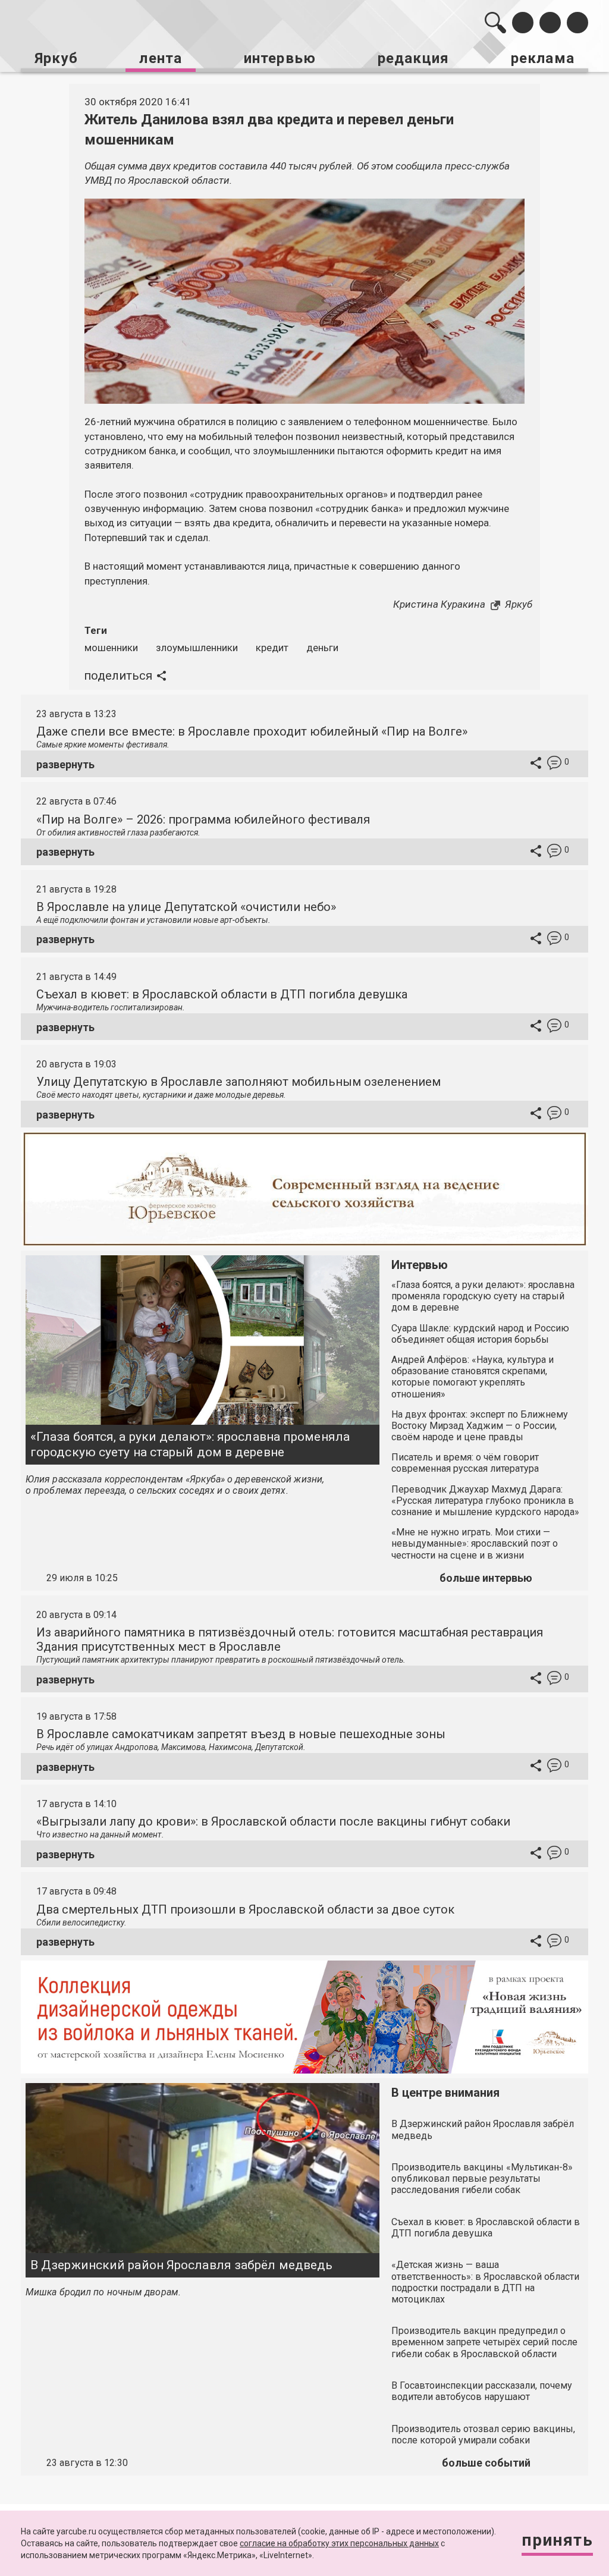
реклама (543, 58)
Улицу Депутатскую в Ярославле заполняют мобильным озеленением (238, 1082)
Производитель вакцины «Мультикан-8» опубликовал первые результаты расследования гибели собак (482, 2178)
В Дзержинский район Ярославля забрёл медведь (181, 2265)
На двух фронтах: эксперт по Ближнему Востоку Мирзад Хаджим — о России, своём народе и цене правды (480, 1426)
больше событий (486, 2463)
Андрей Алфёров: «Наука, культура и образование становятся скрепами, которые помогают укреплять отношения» (473, 1377)
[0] (554, 764)
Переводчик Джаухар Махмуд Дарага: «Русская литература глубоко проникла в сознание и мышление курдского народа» (485, 1501)
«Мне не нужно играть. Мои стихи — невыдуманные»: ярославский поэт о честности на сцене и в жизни (475, 1543)
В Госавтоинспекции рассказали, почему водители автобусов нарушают (482, 2391)
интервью (280, 58)
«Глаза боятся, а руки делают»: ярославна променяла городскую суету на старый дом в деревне (190, 1444)
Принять (557, 2540)
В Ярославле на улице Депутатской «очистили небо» (186, 907)
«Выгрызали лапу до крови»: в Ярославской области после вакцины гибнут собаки (273, 1821)
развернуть (65, 764)
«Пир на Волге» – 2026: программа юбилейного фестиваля (203, 819)
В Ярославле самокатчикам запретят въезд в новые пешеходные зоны (241, 1734)
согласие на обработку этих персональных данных (339, 2543)
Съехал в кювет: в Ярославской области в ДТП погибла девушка (222, 994)
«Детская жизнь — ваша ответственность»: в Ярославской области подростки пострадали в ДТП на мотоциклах (485, 2282)
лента (161, 58)
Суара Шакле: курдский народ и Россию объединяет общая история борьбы (480, 1334)
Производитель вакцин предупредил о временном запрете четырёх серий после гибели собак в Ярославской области (484, 2342)
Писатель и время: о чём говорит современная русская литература (465, 1463)
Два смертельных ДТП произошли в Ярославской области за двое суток (245, 1909)
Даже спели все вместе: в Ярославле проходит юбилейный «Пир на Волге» (252, 731)
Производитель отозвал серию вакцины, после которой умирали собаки (483, 2434)
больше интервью (486, 1578)
